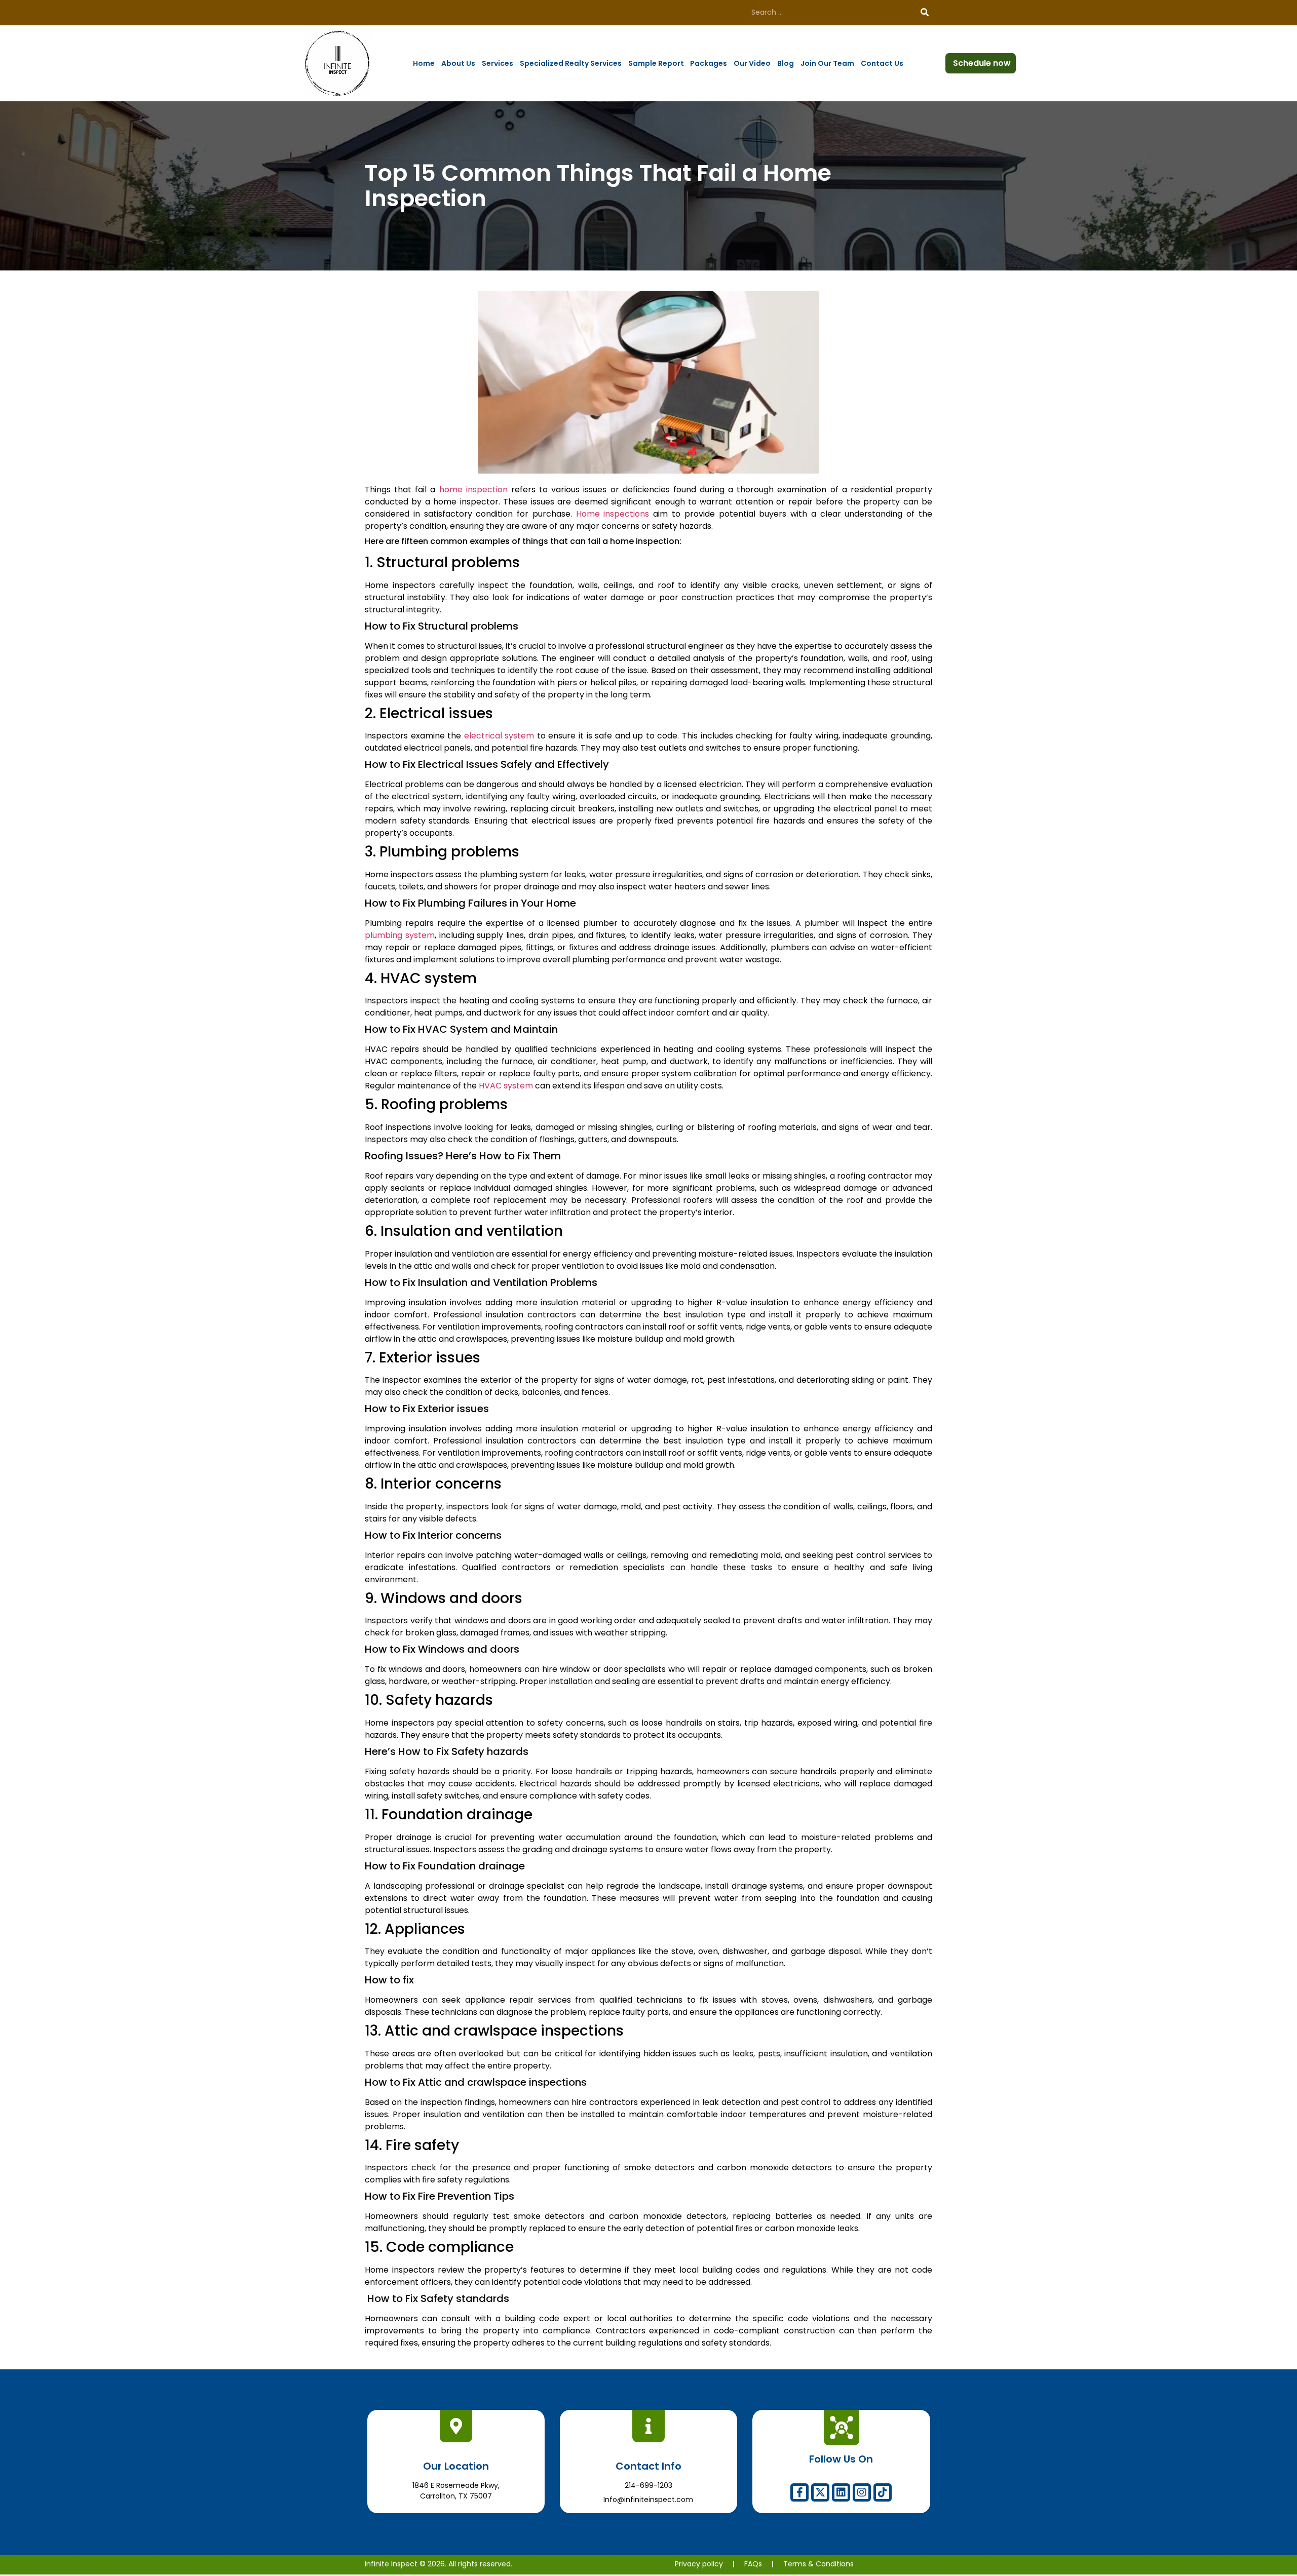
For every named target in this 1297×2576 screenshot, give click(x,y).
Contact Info (648, 2466)
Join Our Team (827, 63)
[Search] (925, 12)
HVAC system (506, 1086)
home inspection (473, 490)
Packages (709, 63)
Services (498, 63)
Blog (786, 63)
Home (424, 63)
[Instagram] (862, 2492)
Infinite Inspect (391, 2564)
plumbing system (400, 935)
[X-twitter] (820, 2492)
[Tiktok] (883, 2492)
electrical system (499, 736)
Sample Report (656, 63)
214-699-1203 (648, 2485)
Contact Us (882, 63)
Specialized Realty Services (571, 63)
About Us (458, 63)
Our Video (752, 63)
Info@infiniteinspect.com (648, 2500)
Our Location (456, 2466)
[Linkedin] (841, 2492)
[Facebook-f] (799, 2492)
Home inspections (613, 514)
